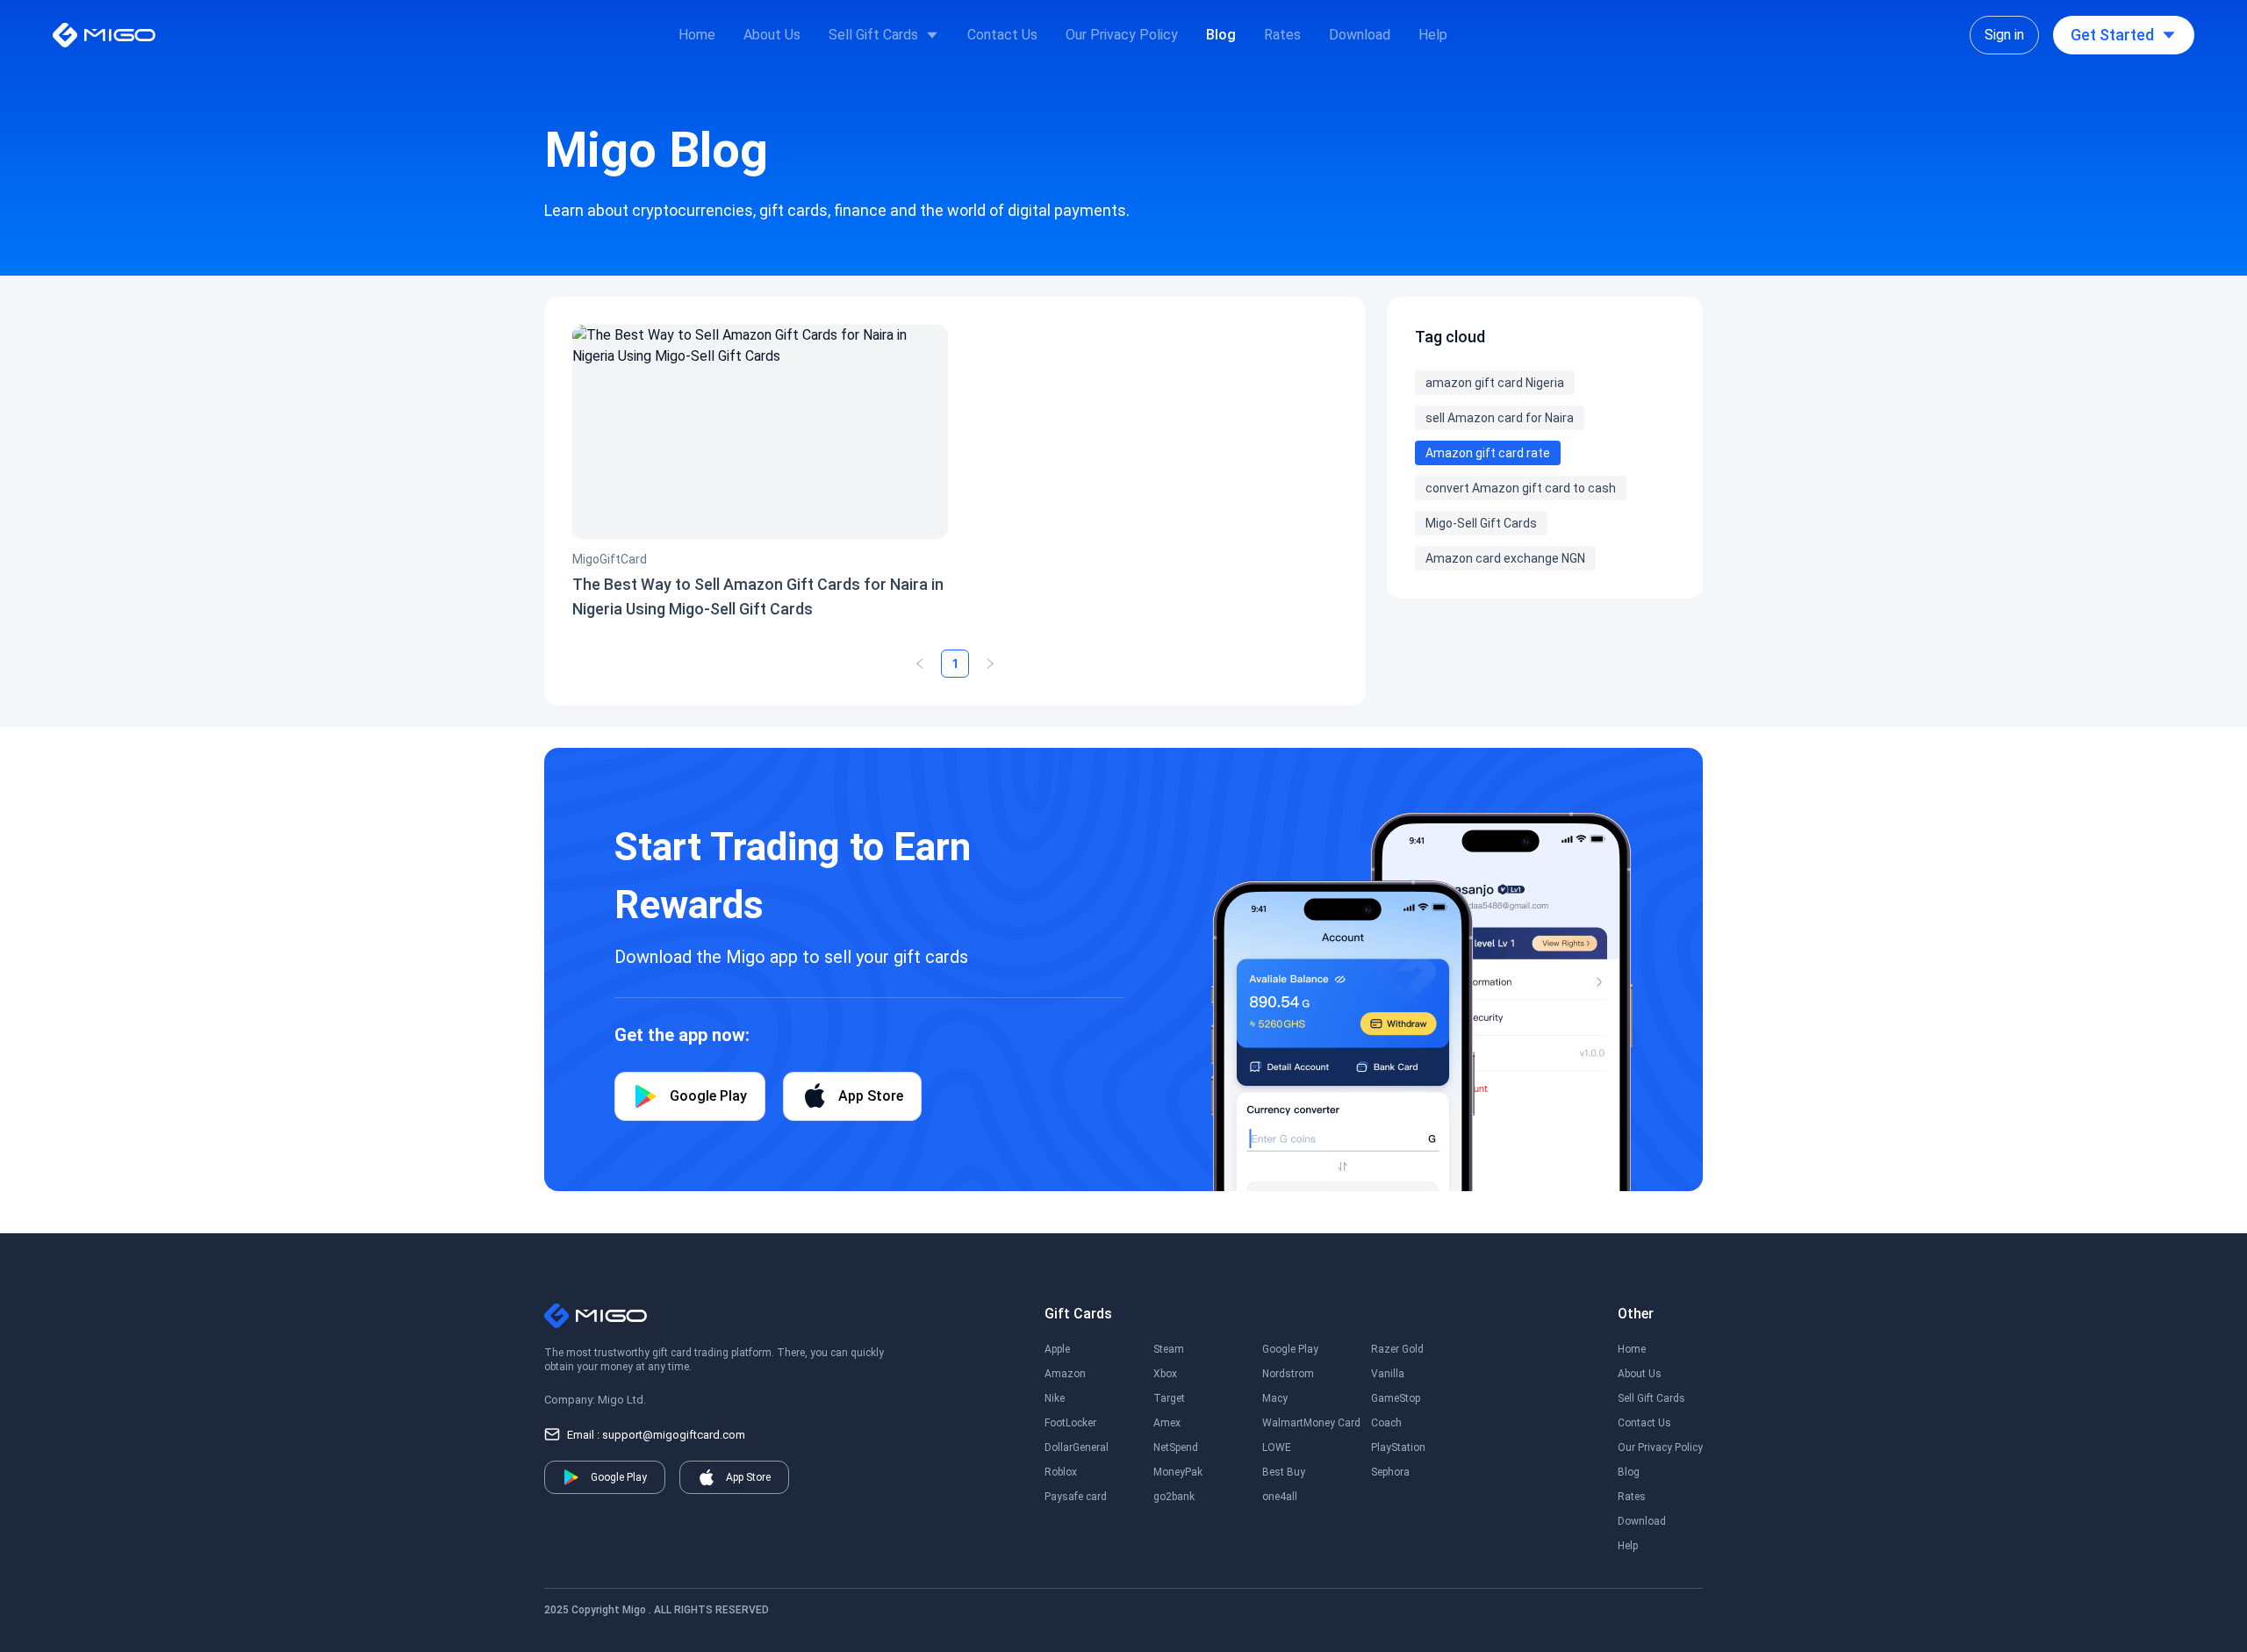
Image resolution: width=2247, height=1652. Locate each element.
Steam (1169, 1349)
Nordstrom (1288, 1374)
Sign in (2004, 35)
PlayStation (1398, 1447)
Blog (1221, 35)
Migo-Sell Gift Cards (1481, 523)
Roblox (1061, 1472)
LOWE (1277, 1447)
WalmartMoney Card (1311, 1423)
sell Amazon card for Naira (1500, 418)
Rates (1282, 35)
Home (697, 35)
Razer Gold (1397, 1349)
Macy (1275, 1398)
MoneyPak (1178, 1472)
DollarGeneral (1077, 1447)
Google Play (1290, 1349)
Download (1360, 35)
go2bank (1174, 1497)
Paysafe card (1076, 1497)
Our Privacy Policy (1122, 35)
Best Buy (1284, 1472)
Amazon (1065, 1374)
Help (1433, 35)
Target (1169, 1398)
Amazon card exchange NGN (1505, 558)
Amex (1167, 1423)
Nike (1055, 1398)
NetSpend (1176, 1447)
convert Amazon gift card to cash (1521, 488)
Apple (1057, 1349)
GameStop (1396, 1398)
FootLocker (1070, 1423)
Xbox (1165, 1374)
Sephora (1390, 1472)
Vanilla (1388, 1374)
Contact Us (1002, 35)
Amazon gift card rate (1488, 453)
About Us (772, 35)
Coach (1386, 1423)
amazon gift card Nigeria (1495, 383)
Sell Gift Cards (873, 35)
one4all (1280, 1497)
